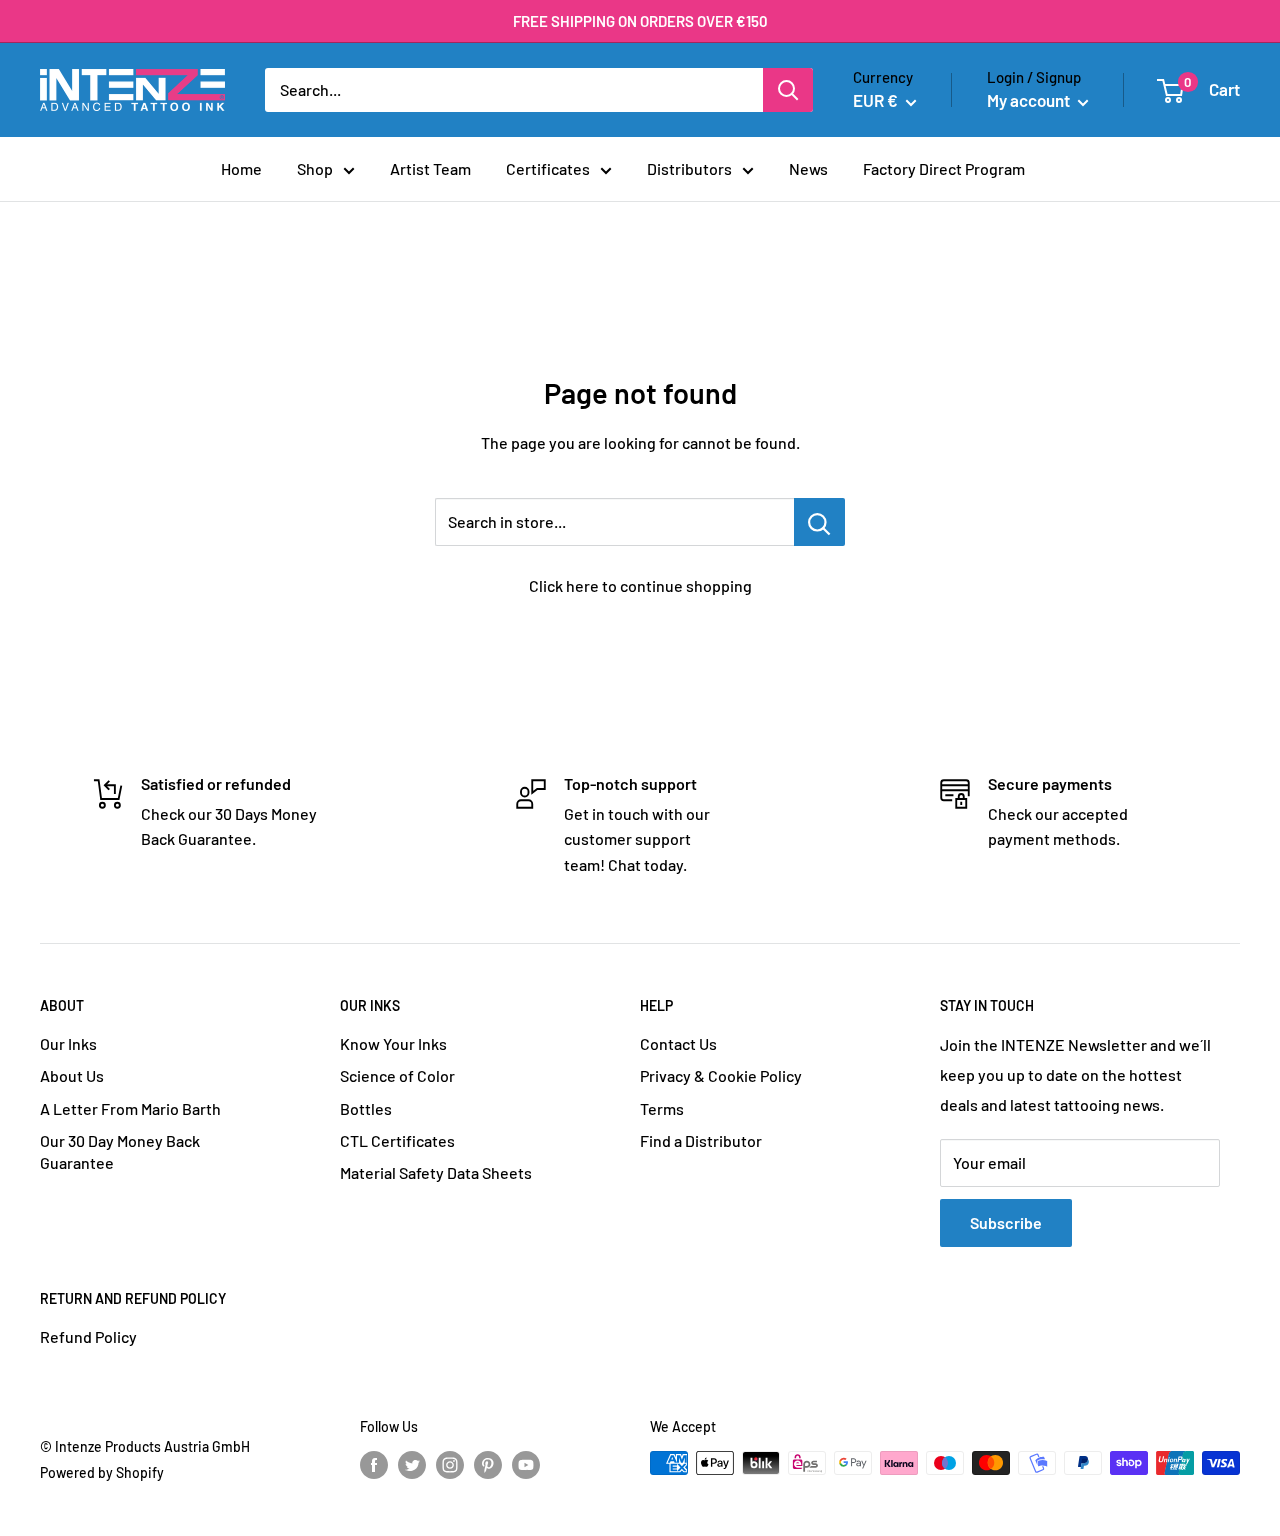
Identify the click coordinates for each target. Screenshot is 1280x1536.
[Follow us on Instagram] (450, 1465)
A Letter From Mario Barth (130, 1108)
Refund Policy (88, 1336)
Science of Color (397, 1075)
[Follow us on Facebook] (374, 1465)
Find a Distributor (701, 1140)
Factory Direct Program (944, 168)
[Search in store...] (819, 522)
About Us (72, 1075)
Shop (315, 168)
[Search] (788, 90)
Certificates (548, 168)
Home (241, 168)
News (808, 168)
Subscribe (1006, 1222)
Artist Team (430, 168)
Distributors (689, 168)
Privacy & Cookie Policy (721, 1075)
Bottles (366, 1108)
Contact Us (678, 1043)
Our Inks (68, 1043)
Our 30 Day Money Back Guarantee (120, 1151)
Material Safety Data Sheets (436, 1172)
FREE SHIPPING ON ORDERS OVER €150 (640, 21)
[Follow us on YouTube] (526, 1465)
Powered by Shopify (102, 1472)
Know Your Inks (393, 1043)
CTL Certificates (397, 1140)
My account (1030, 100)
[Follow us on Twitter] (412, 1465)
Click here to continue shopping (640, 585)
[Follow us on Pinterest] (488, 1465)
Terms (662, 1108)
